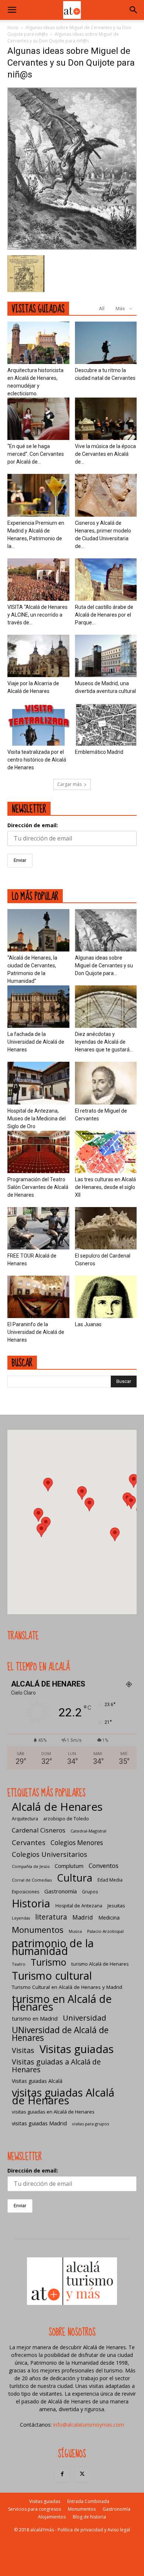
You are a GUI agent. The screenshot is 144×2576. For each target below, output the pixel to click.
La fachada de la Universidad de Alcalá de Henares (36, 1042)
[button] (12, 10)
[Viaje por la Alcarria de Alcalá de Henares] (38, 656)
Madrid (83, 1917)
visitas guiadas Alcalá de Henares (63, 2096)
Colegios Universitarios (49, 1854)
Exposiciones (25, 1892)
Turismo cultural (52, 1975)
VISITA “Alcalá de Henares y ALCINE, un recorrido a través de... (37, 615)
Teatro (19, 1964)
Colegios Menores (77, 1843)
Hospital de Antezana (79, 1906)
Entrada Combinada (88, 2501)
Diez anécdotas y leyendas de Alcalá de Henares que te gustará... (104, 1042)
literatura (51, 1917)
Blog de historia (89, 2517)
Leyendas (21, 1918)
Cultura (75, 1878)
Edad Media (110, 1880)
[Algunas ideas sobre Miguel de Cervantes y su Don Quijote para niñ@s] (72, 248)
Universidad (85, 2018)
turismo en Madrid (35, 2018)
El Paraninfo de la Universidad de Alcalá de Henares (36, 1332)
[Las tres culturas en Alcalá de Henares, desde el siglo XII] (106, 1152)
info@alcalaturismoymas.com (89, 2425)
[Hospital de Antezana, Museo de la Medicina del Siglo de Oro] (38, 1083)
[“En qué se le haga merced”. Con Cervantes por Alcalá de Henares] (38, 419)
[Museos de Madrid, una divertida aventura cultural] (106, 656)
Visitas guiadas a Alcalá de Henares (56, 2066)
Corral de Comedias (32, 1880)
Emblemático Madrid (99, 752)
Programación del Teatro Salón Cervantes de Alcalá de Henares (38, 1187)
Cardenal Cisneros (39, 1830)
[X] (82, 2474)
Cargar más (69, 784)
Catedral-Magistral (88, 1831)
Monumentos (38, 1930)
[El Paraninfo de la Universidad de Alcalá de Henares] (38, 1297)
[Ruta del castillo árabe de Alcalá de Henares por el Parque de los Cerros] (106, 580)
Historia (31, 1903)
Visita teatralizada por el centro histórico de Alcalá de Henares (37, 760)
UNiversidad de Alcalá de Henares (60, 2034)
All (102, 308)
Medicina (109, 1918)
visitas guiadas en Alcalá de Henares (53, 2112)
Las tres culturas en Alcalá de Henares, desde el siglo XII (105, 1187)
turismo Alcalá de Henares (100, 1964)
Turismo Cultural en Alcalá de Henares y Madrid (67, 1987)
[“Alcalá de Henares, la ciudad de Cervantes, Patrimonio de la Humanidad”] (38, 930)
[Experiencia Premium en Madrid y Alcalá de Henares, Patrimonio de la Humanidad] (38, 495)
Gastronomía (61, 1891)
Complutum (69, 1866)
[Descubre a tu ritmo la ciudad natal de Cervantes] (106, 343)
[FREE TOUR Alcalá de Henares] (38, 1228)
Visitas (23, 2050)
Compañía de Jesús (31, 1866)
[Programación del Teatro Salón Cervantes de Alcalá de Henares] (38, 1152)
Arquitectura (25, 1819)
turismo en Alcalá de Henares (62, 2003)
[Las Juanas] (106, 1297)
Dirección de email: (33, 825)
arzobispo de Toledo (66, 1819)
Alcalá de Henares (57, 1807)
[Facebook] (62, 2474)
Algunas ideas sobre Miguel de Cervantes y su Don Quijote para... (104, 965)
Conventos (104, 1866)
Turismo (48, 1962)
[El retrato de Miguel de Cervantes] (106, 1083)
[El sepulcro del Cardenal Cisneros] (106, 1228)
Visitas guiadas (77, 2049)
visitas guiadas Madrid (39, 2123)
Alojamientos (52, 2517)
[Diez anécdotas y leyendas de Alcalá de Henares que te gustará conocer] (106, 1007)
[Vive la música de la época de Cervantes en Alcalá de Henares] (106, 419)
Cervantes (29, 1842)
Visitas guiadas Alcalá (37, 2081)
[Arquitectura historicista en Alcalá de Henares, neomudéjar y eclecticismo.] (38, 343)
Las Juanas (88, 1324)
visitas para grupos (90, 2124)
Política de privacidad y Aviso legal (94, 2530)
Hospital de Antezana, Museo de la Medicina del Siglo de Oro (37, 1119)
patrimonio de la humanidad (53, 1947)
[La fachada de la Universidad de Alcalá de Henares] (38, 1007)
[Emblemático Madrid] (106, 724)
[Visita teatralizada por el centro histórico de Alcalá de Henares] (38, 724)
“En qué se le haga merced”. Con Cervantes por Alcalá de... (36, 454)
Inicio (13, 27)
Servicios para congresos (35, 2509)
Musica (75, 1931)
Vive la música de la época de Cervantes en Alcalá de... (105, 454)
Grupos (90, 1892)
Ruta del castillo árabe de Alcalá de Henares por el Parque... (104, 615)
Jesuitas (116, 1906)
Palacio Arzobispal (105, 1931)
